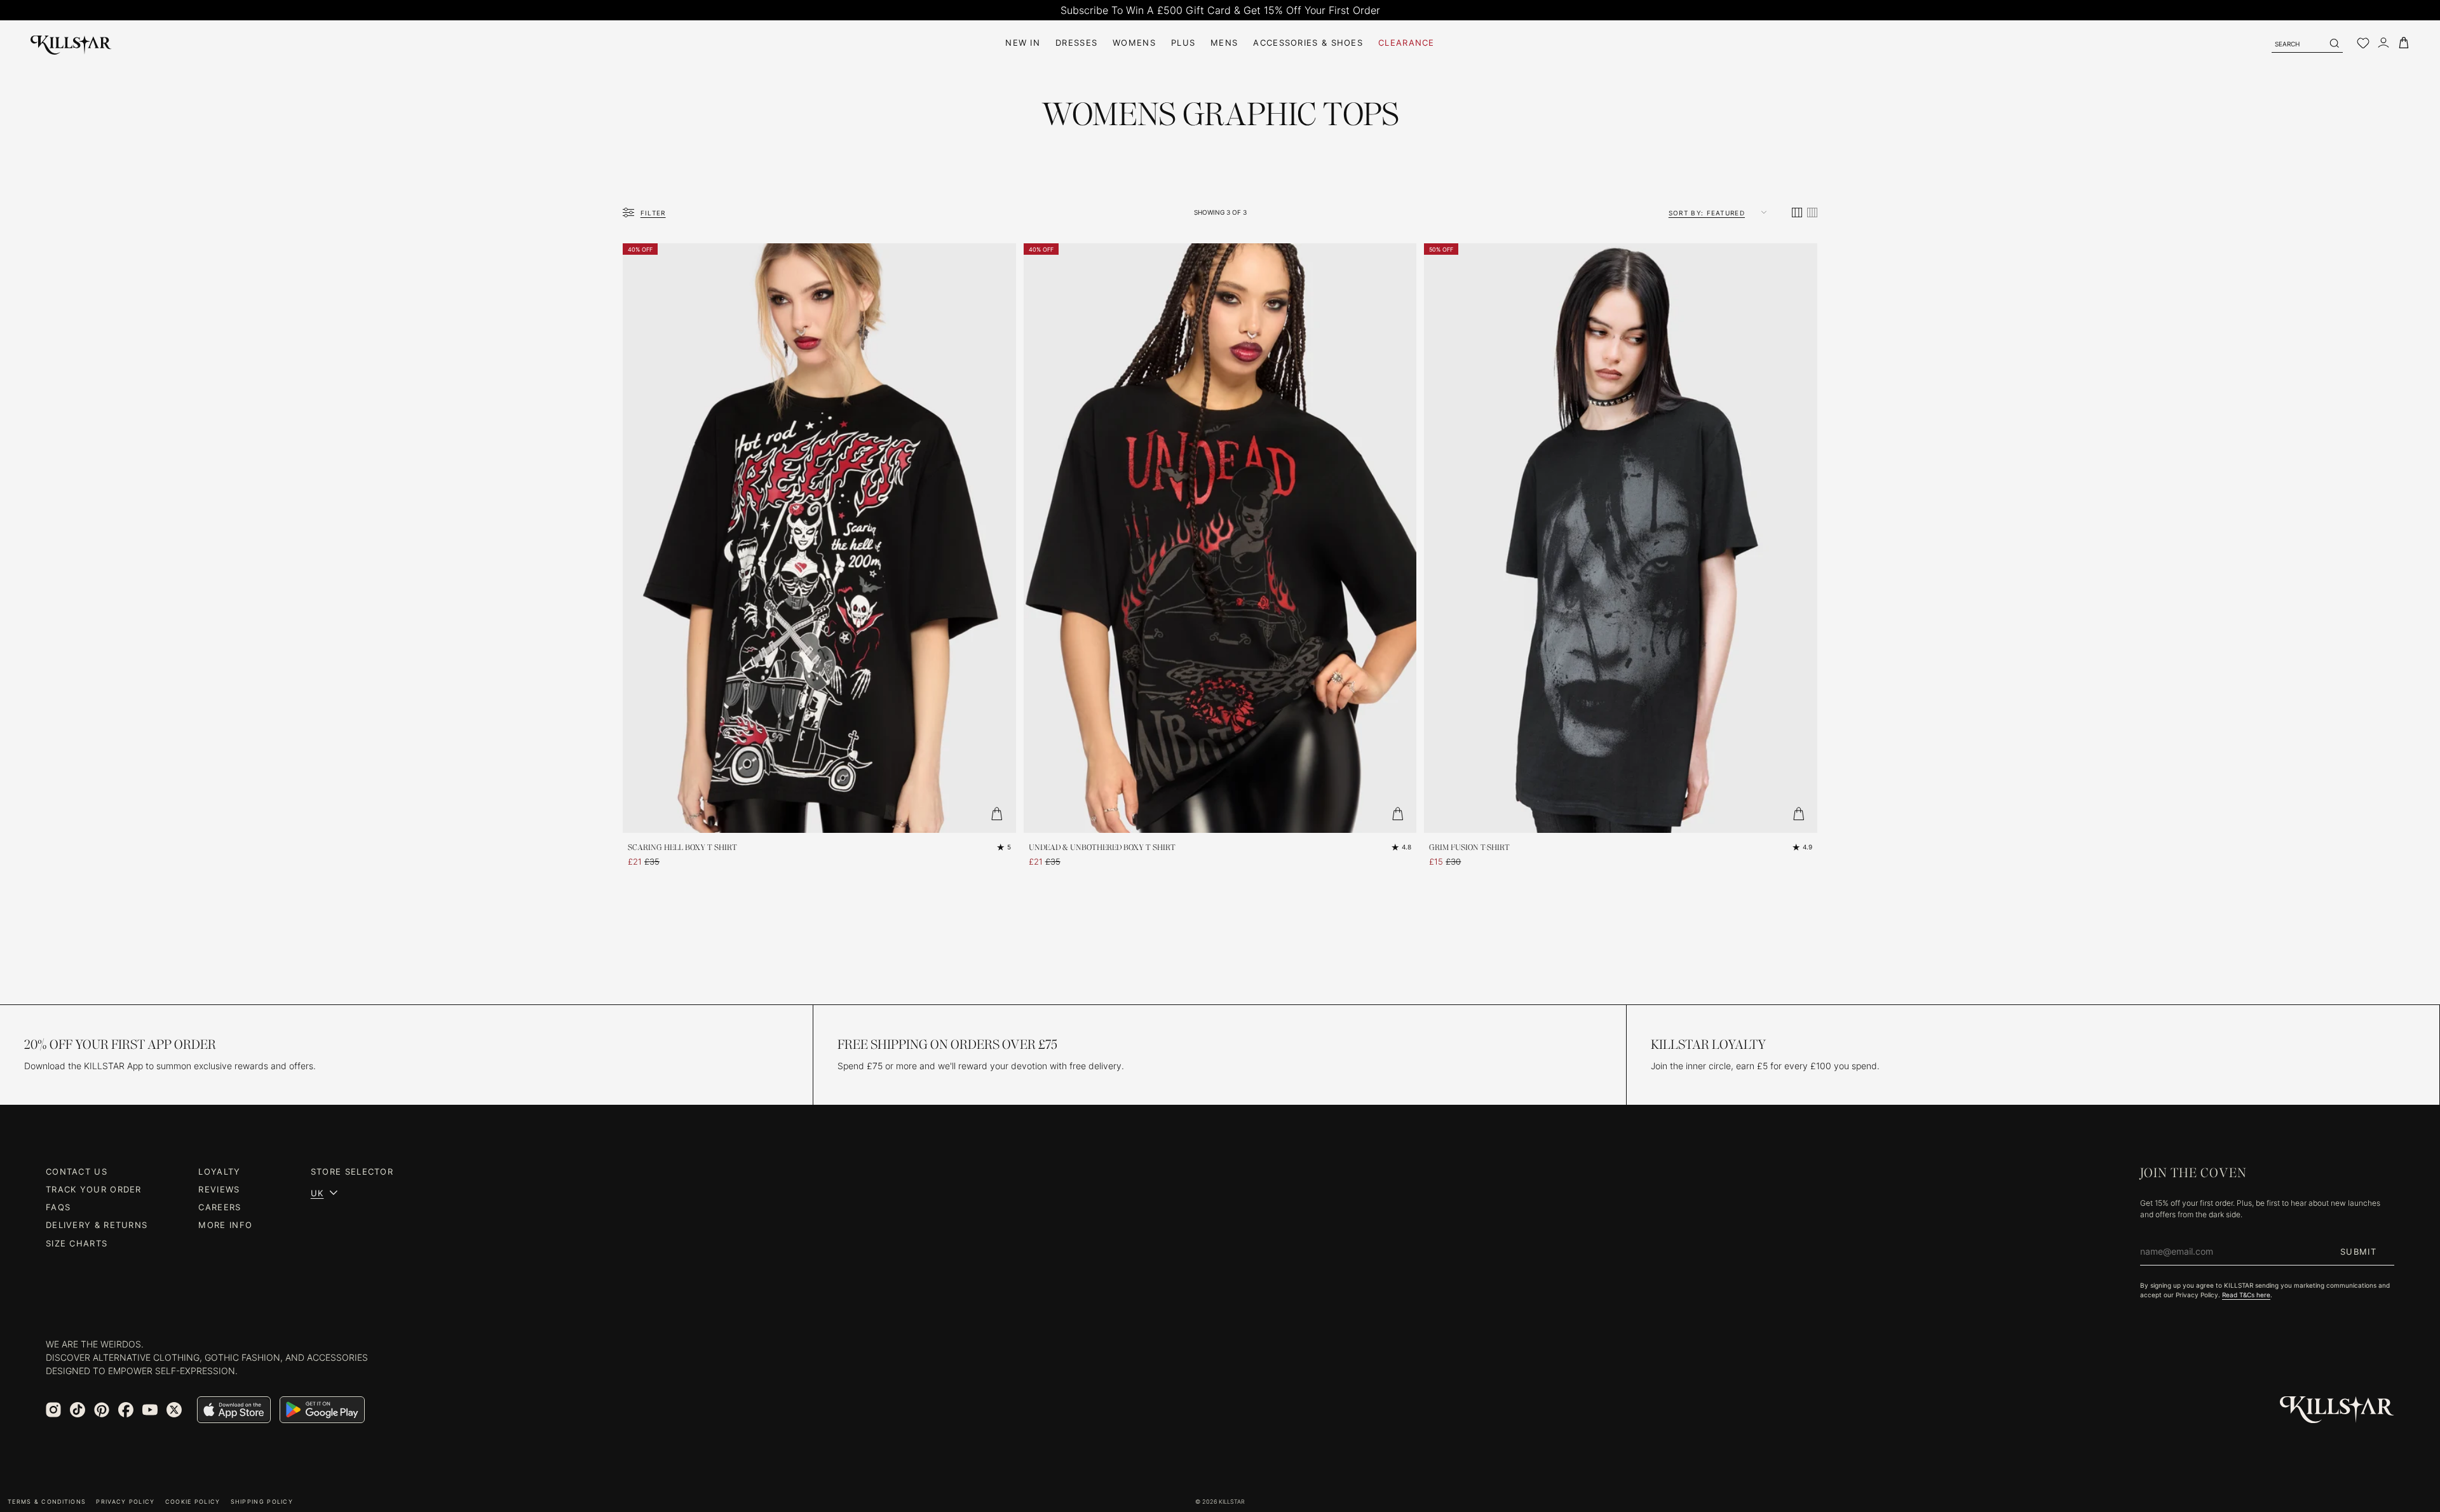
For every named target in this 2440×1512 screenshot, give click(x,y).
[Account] (2383, 43)
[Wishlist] (2363, 43)
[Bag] (2404, 43)
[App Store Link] (234, 1410)
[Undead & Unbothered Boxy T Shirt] (1220, 538)
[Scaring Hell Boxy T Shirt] (819, 538)
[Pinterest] (102, 1410)
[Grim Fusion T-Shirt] (1621, 538)
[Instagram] (53, 1410)
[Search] (2334, 43)
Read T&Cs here (2246, 1295)
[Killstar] (2337, 1410)
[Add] (997, 814)
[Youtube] (150, 1410)
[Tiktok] (78, 1410)
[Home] (71, 43)
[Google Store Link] (322, 1410)
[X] (174, 1410)
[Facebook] (126, 1410)
